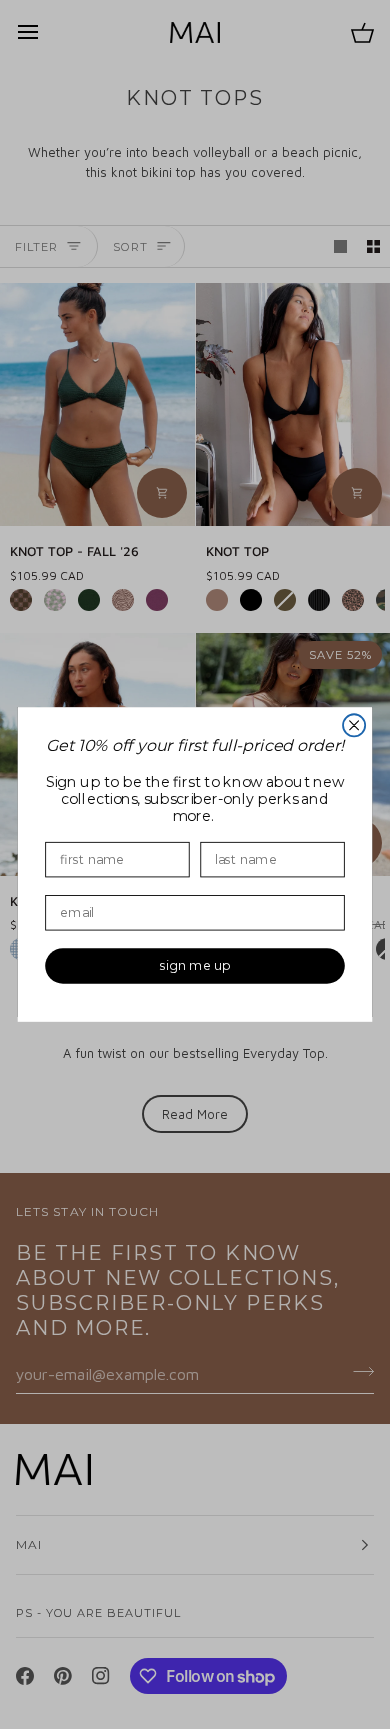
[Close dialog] (354, 725)
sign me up (195, 966)
